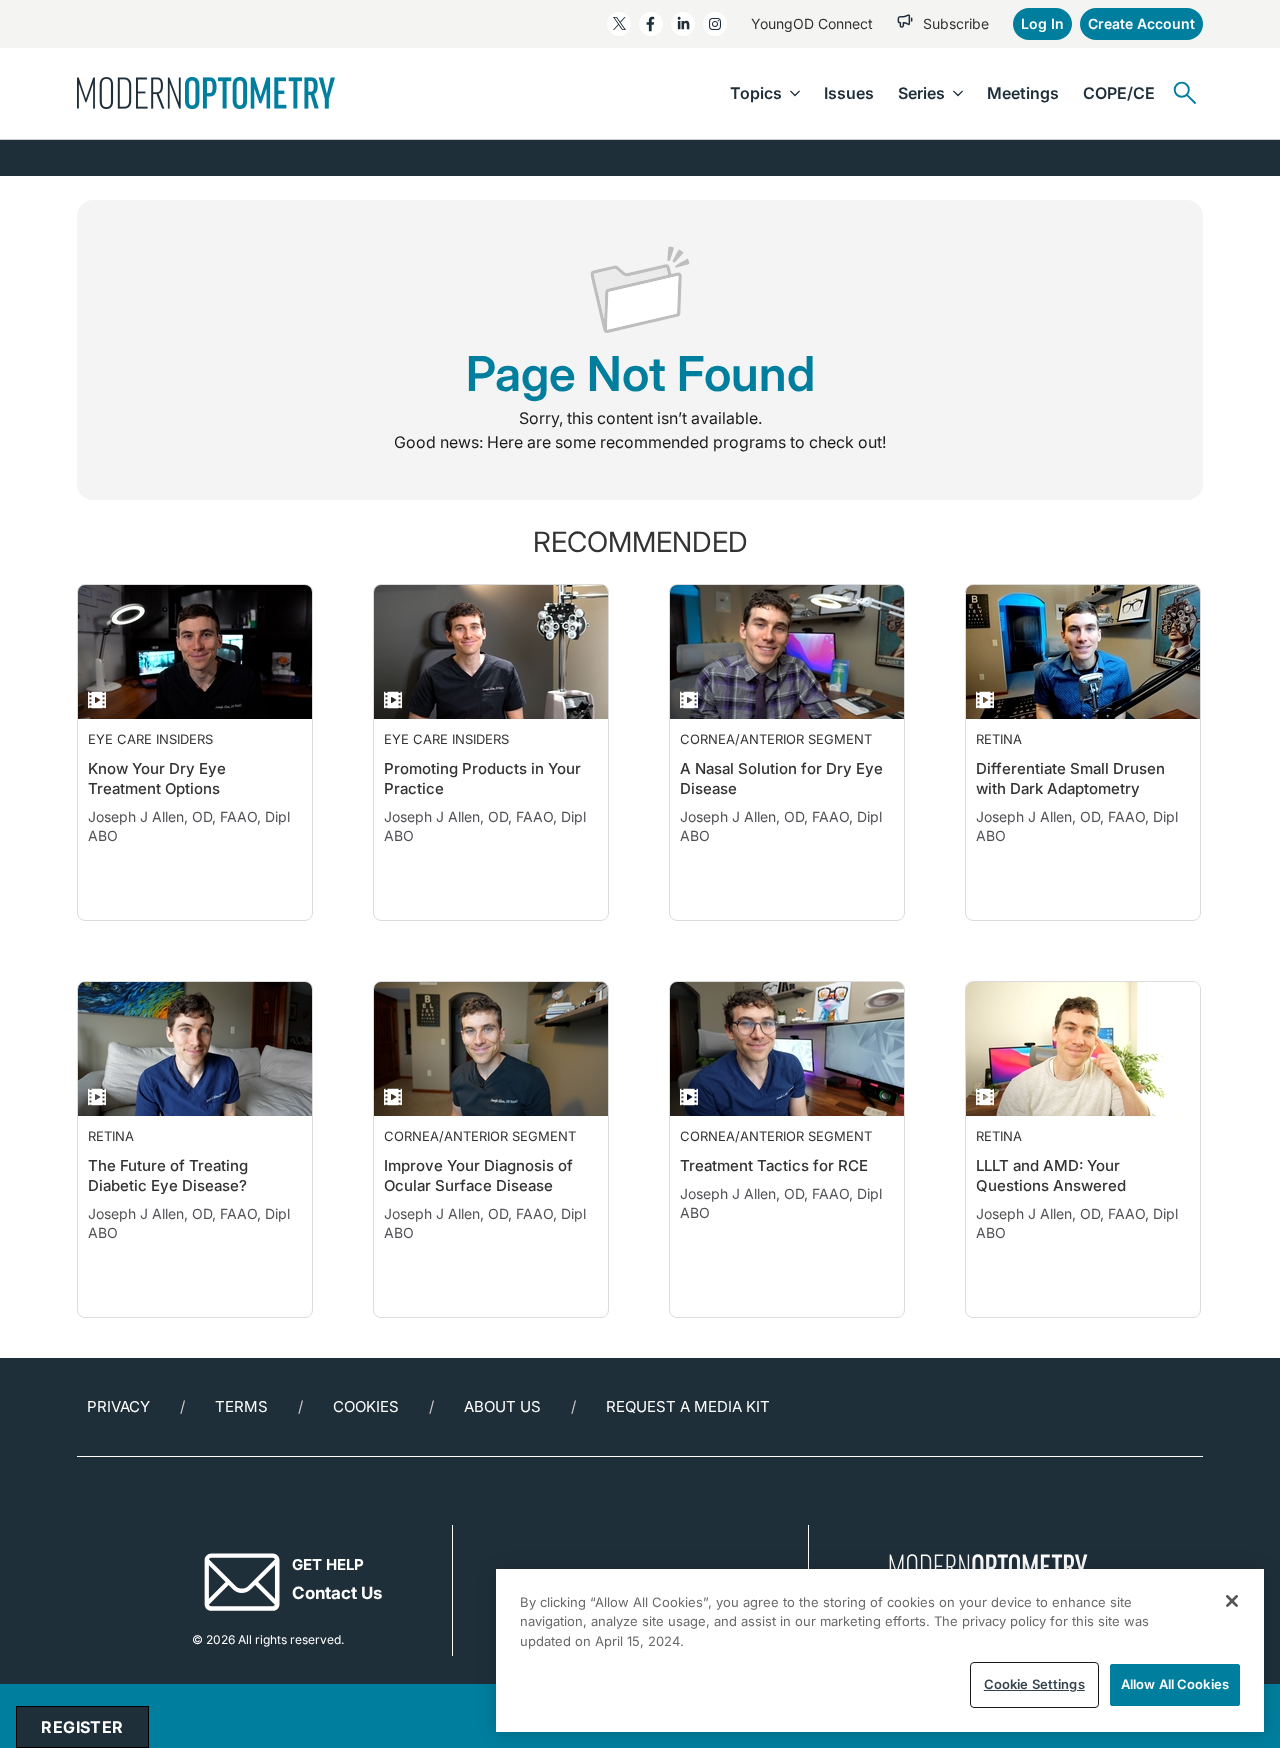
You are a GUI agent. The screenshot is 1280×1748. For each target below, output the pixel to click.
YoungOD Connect (812, 23)
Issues (849, 93)
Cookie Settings (1034, 1684)
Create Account (1141, 23)
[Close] (1232, 1601)
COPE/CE (1119, 93)
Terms (241, 1446)
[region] (880, 1650)
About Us (502, 1446)
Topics (756, 93)
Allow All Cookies (1175, 1684)
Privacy (118, 1446)
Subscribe (956, 23)
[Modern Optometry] (206, 93)
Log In (1042, 23)
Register (82, 1727)
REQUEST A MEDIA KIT (688, 1446)
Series (921, 93)
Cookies (366, 1446)
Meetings (1023, 93)
